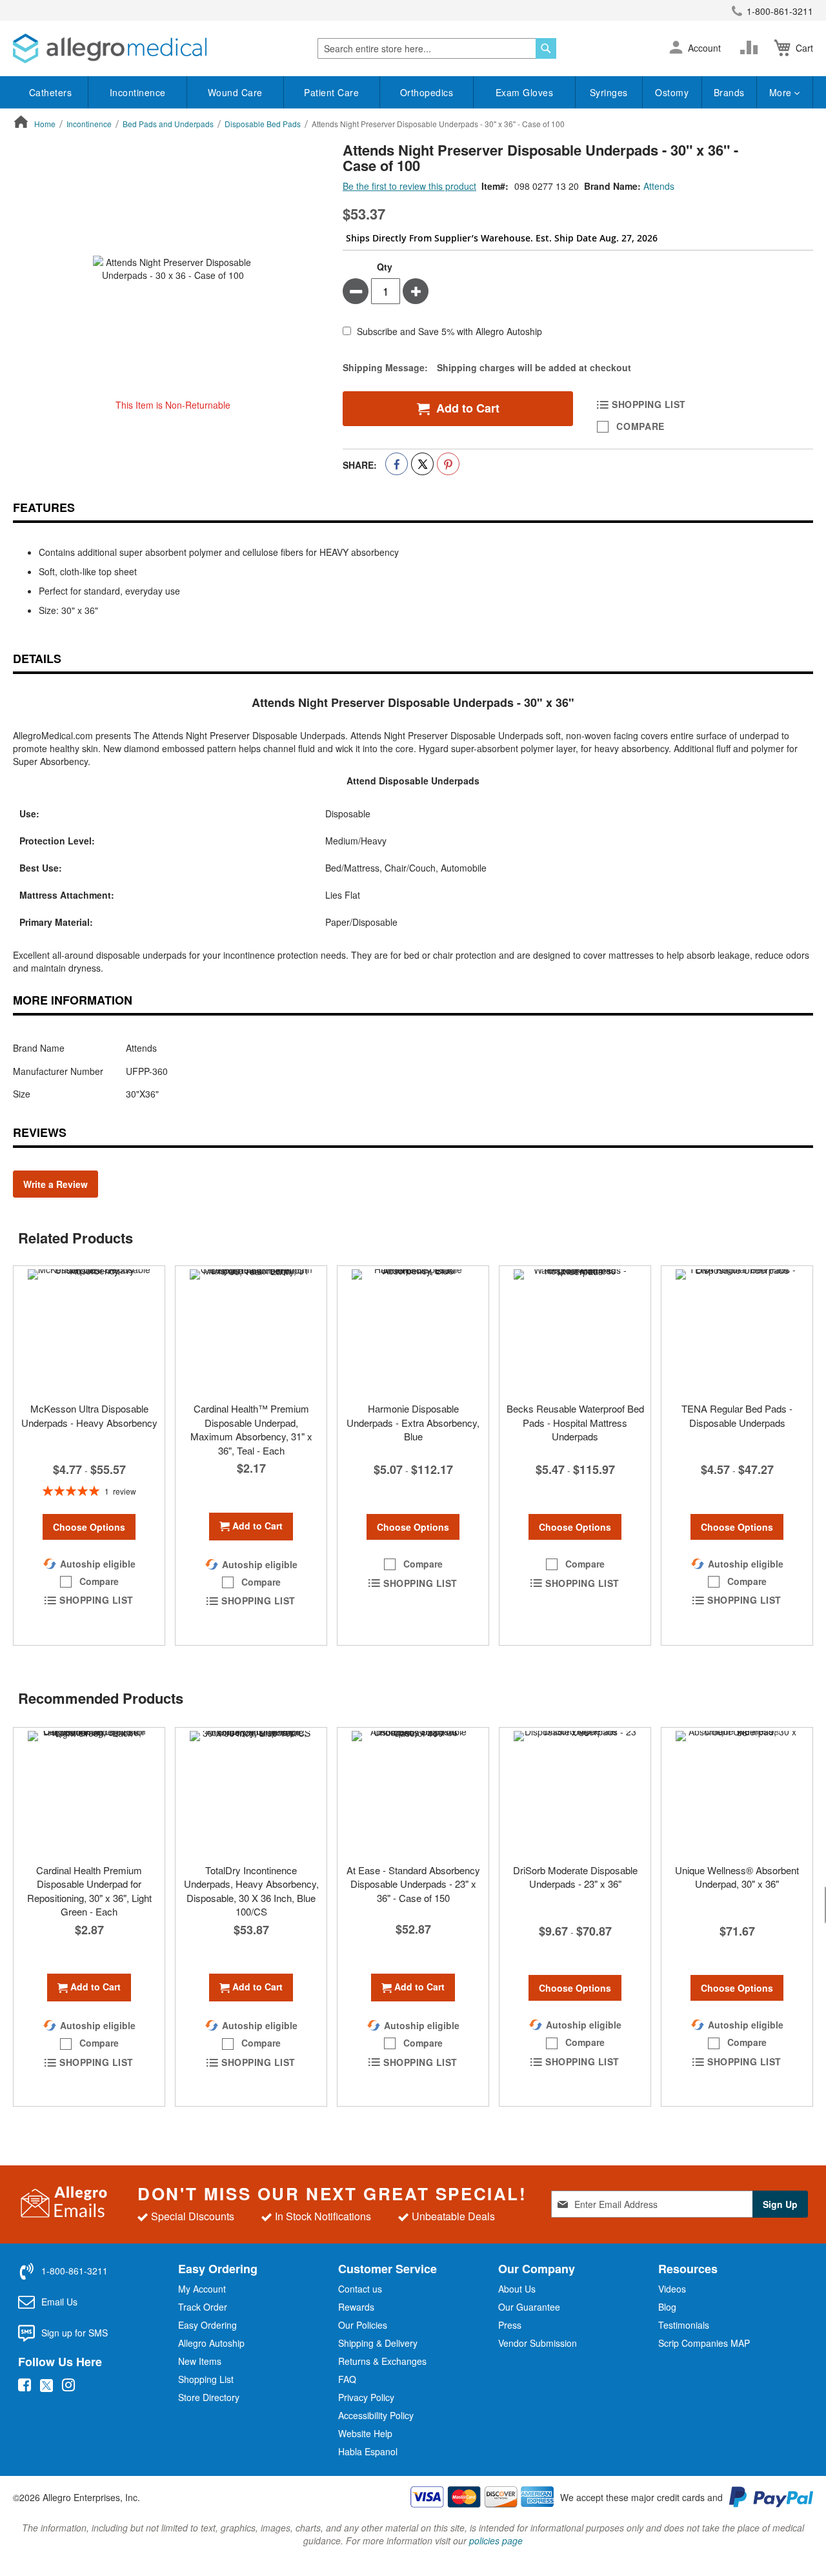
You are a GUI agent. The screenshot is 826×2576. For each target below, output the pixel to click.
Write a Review (55, 1184)
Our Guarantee (529, 2307)
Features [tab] (44, 507)
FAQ (347, 2379)
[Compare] (752, 48)
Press (510, 2325)
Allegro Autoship (211, 2343)
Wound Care (235, 92)
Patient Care (331, 92)
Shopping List (206, 2379)
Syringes (609, 92)
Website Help (365, 2433)
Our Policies (363, 2325)
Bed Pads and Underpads (168, 124)
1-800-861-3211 (780, 11)
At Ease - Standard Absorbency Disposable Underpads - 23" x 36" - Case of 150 (413, 1884)
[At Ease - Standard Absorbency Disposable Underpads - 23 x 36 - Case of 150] (413, 1792)
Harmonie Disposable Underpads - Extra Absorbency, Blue (413, 1422)
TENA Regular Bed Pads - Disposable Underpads (737, 1415)
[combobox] (437, 48)
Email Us (59, 2302)
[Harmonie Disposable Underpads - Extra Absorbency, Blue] (413, 1331)
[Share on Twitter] (422, 464)
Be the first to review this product (409, 186)
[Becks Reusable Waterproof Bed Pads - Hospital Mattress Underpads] (575, 1331)
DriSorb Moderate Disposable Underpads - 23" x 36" (575, 1877)
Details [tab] (37, 659)
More (782, 92)
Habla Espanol (368, 2451)
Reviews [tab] (40, 1132)
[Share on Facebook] (397, 464)
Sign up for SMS (75, 2333)
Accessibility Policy (376, 2415)
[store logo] (110, 48)
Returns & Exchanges (382, 2361)
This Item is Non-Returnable (173, 405)
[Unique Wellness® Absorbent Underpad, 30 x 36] (737, 1792)
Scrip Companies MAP (704, 2343)
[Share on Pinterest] (448, 464)
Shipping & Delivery (378, 2343)
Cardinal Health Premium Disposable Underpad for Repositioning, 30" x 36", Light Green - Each (89, 1891)
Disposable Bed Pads (263, 124)
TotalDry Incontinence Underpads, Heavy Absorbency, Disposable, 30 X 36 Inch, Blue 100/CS (251, 1891)
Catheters (51, 92)
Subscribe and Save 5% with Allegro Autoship (449, 332)
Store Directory (209, 2397)
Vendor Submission (538, 2343)
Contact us (360, 2289)
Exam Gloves (525, 92)
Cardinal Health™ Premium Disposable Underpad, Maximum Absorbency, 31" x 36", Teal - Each (251, 1429)
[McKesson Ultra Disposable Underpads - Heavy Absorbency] (89, 1331)
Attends (659, 186)
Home (45, 124)
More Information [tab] (73, 1000)
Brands (729, 92)
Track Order (203, 2307)
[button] (676, 48)
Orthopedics (427, 92)
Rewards (356, 2307)
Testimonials (684, 2325)
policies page (496, 2540)
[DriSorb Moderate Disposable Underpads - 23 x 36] (575, 1792)
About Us (517, 2289)
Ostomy (672, 92)
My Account (202, 2289)
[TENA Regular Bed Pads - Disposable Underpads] (737, 1331)
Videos (672, 2289)
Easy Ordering (207, 2325)
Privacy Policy (366, 2397)
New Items (200, 2361)
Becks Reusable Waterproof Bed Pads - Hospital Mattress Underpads (575, 1422)
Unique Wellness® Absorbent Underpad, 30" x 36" (737, 1877)
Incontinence (138, 92)
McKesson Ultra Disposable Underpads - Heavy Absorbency (89, 1415)
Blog (667, 2307)
